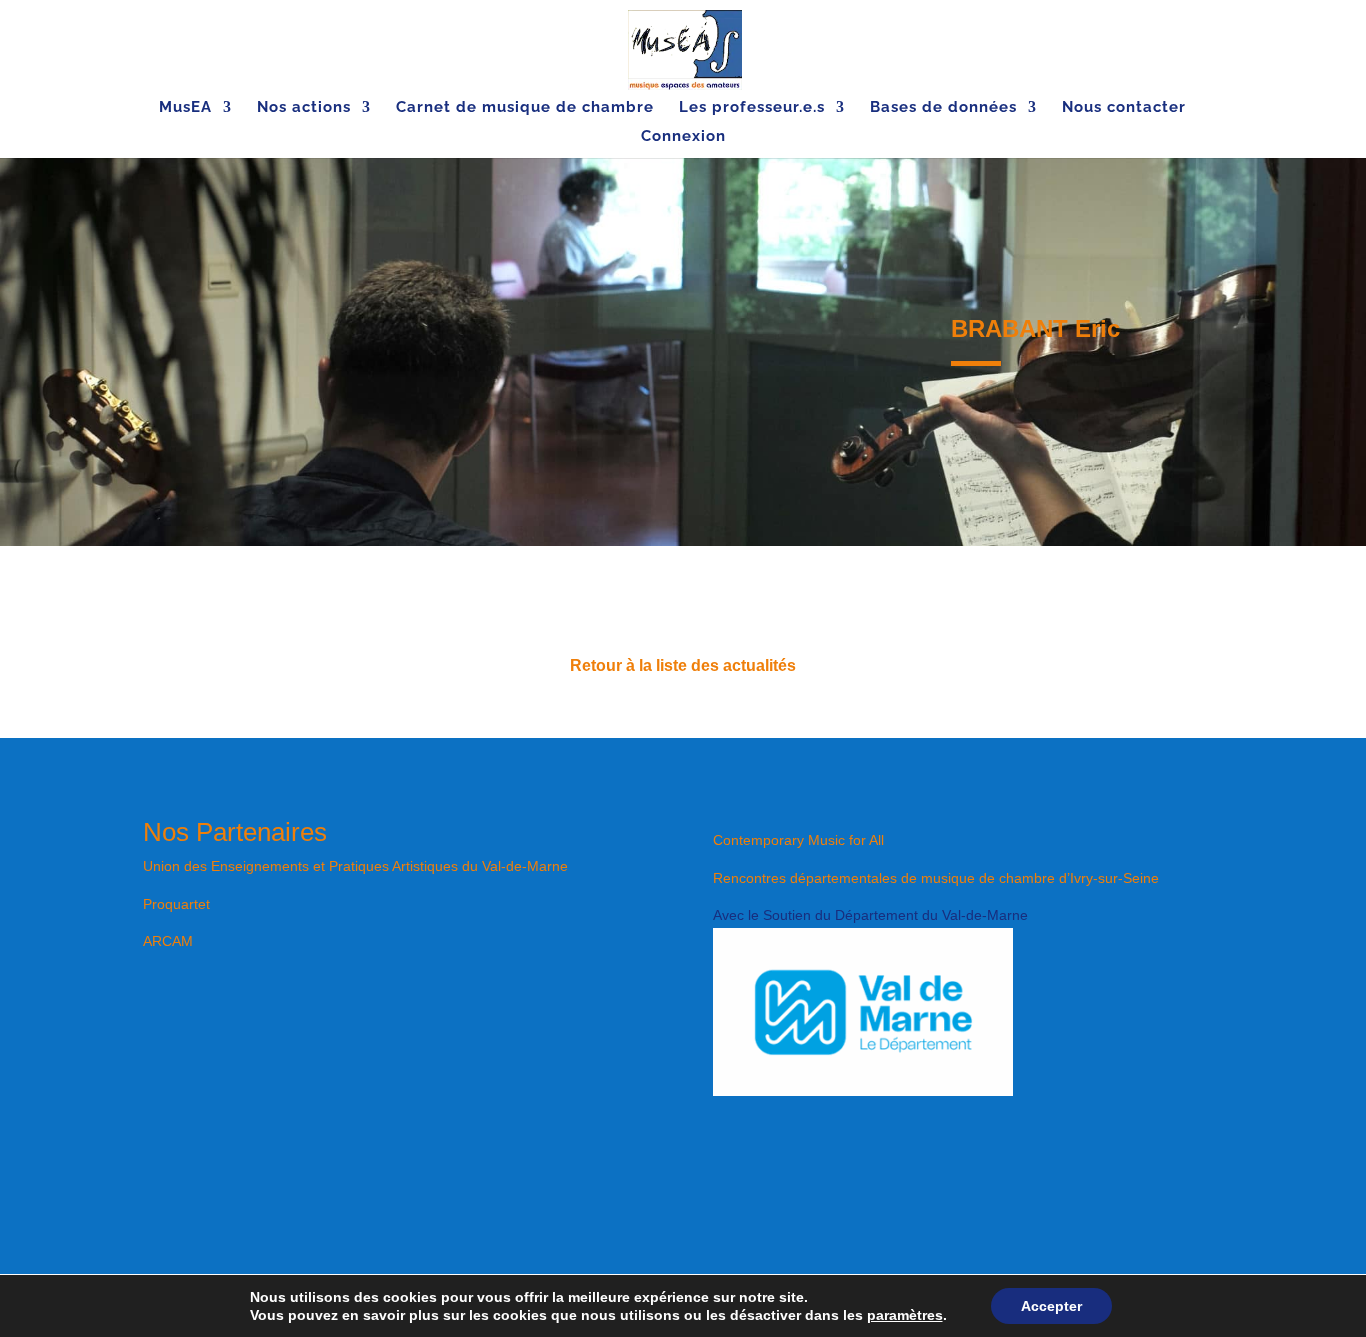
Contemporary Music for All (798, 840)
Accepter (1051, 1306)
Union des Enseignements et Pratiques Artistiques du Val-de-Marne (355, 866)
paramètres (905, 1315)
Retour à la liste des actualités (683, 665)
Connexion (683, 137)
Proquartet (176, 904)
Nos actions (304, 108)
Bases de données (943, 108)
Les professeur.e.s (752, 108)
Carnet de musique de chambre (525, 108)
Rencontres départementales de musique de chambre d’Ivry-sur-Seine (936, 878)
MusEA (185, 108)
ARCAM (168, 941)
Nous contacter (1124, 108)
